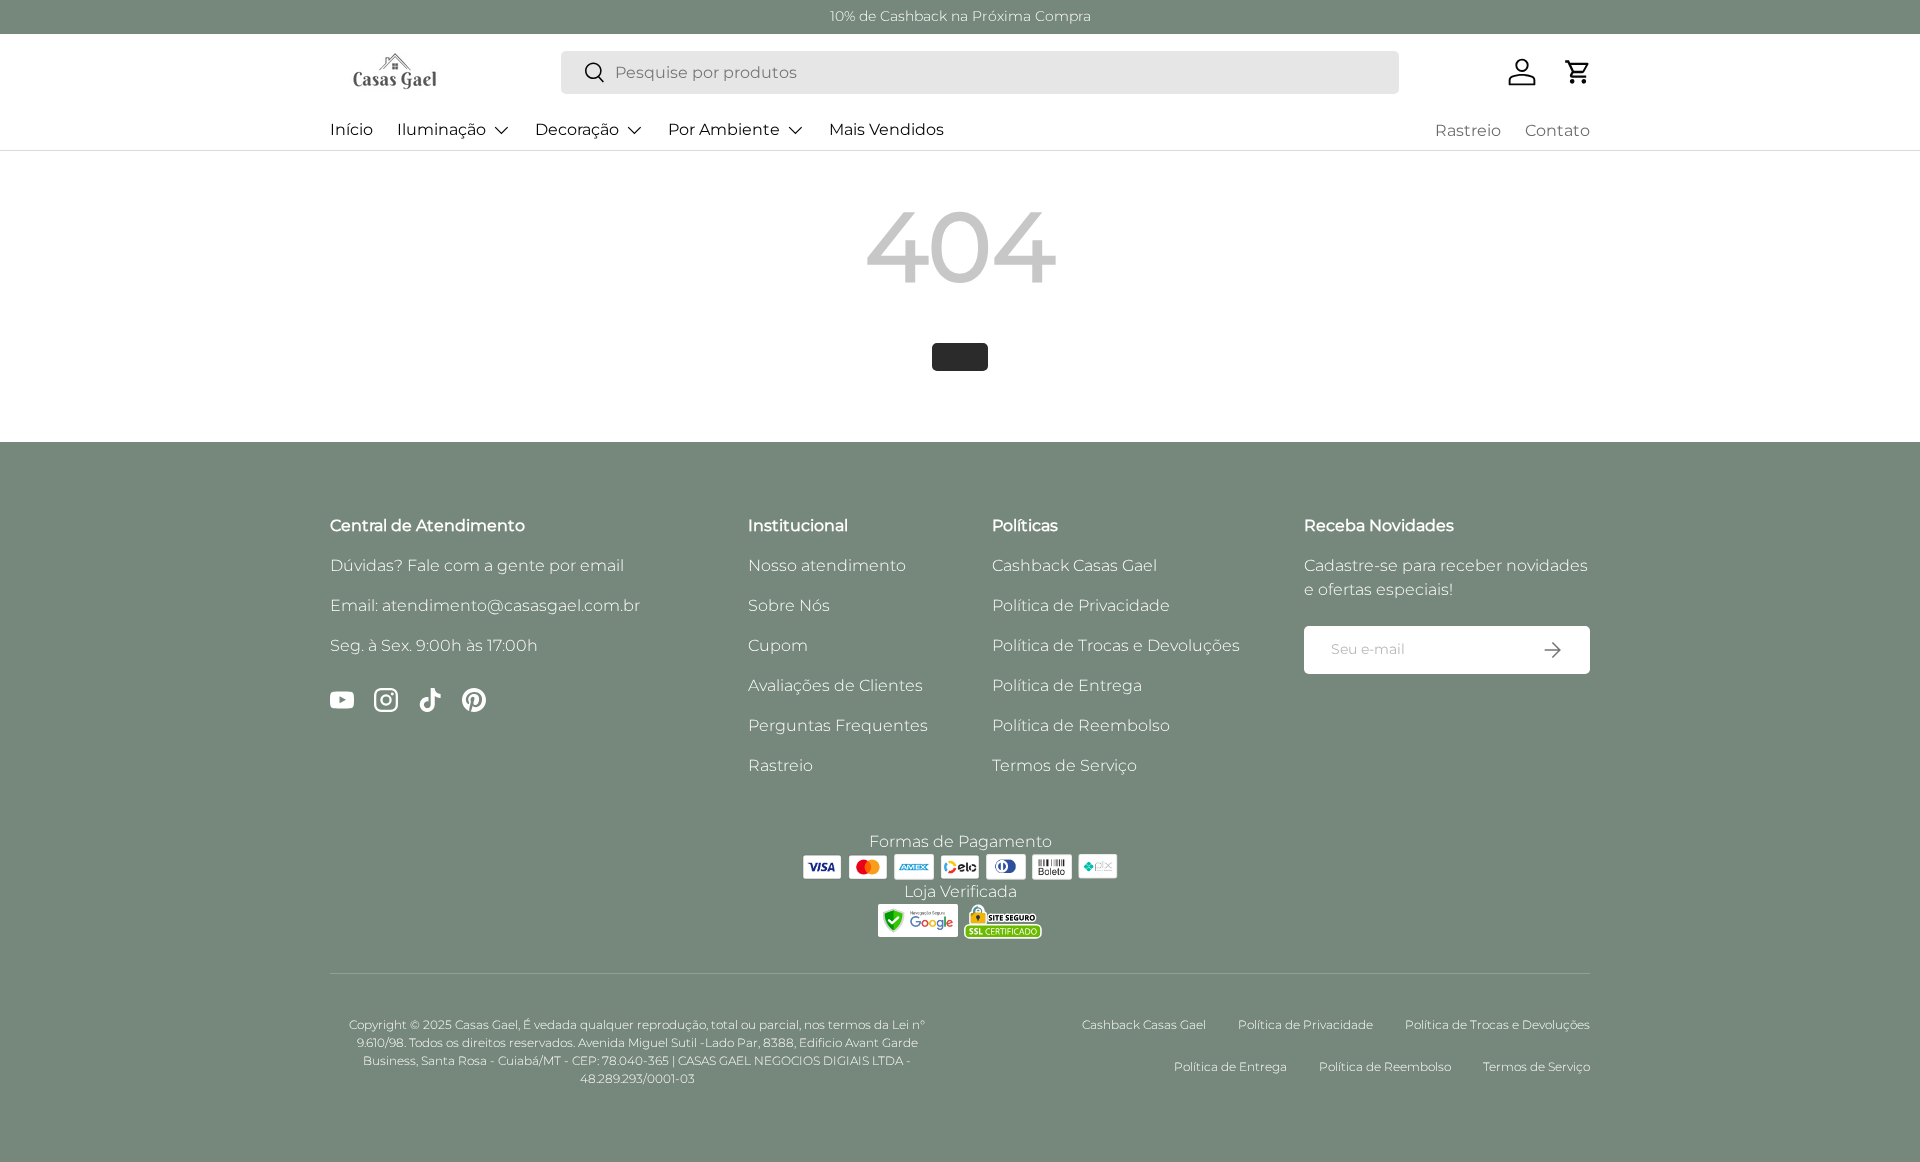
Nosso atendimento (827, 565)
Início (351, 129)
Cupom (778, 645)
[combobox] (980, 72)
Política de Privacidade (1081, 605)
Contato (1557, 130)
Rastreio (1468, 130)
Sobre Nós (789, 605)
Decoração (577, 129)
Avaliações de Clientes (835, 685)
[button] (1578, 72)
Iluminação (441, 129)
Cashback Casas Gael (1074, 565)
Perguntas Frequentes (838, 725)
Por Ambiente (724, 129)
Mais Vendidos (886, 129)
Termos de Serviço (1064, 765)
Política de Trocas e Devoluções (1116, 645)
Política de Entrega (1067, 685)
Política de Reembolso (1081, 725)
